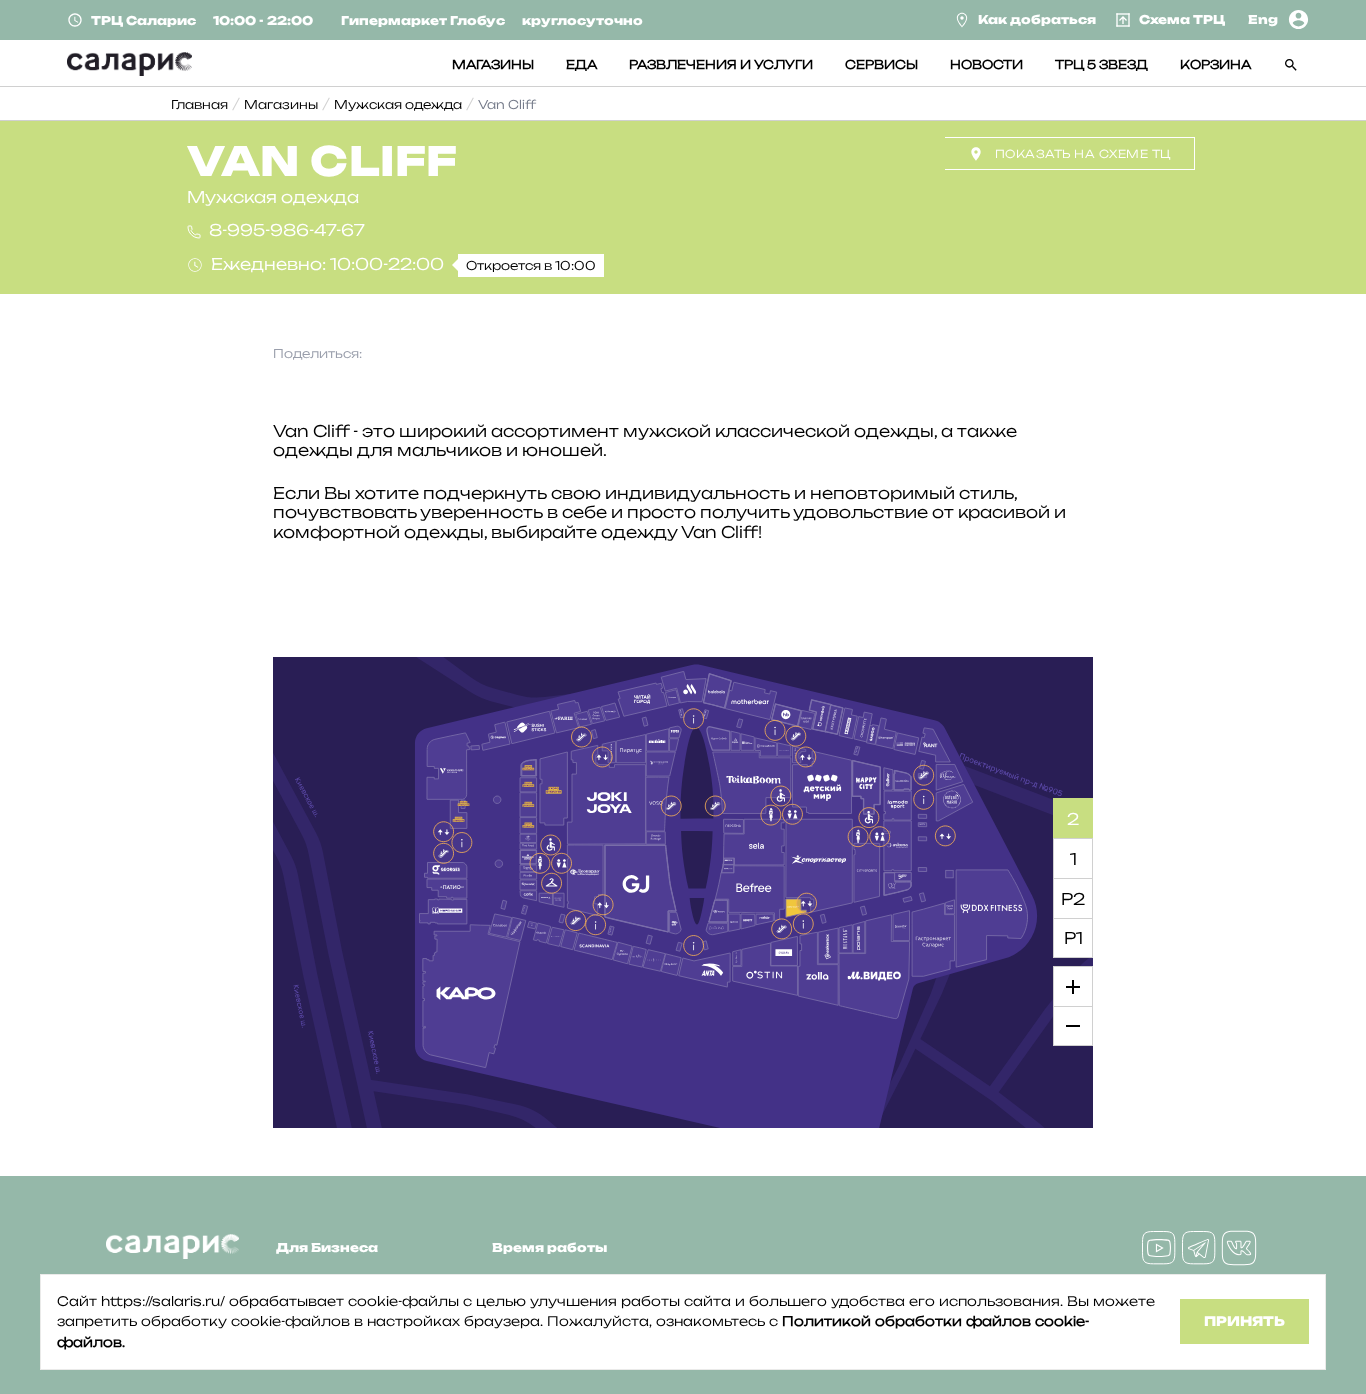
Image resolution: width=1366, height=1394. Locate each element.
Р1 (1073, 938)
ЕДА (581, 64)
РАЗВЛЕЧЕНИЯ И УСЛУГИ (721, 64)
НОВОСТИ (986, 64)
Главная (199, 104)
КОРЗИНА (1215, 64)
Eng (1263, 19)
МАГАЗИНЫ (493, 64)
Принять (1244, 1321)
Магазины (281, 104)
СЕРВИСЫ (881, 64)
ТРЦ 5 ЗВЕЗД (1101, 64)
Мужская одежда (398, 104)
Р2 (1073, 899)
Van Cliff (507, 104)
